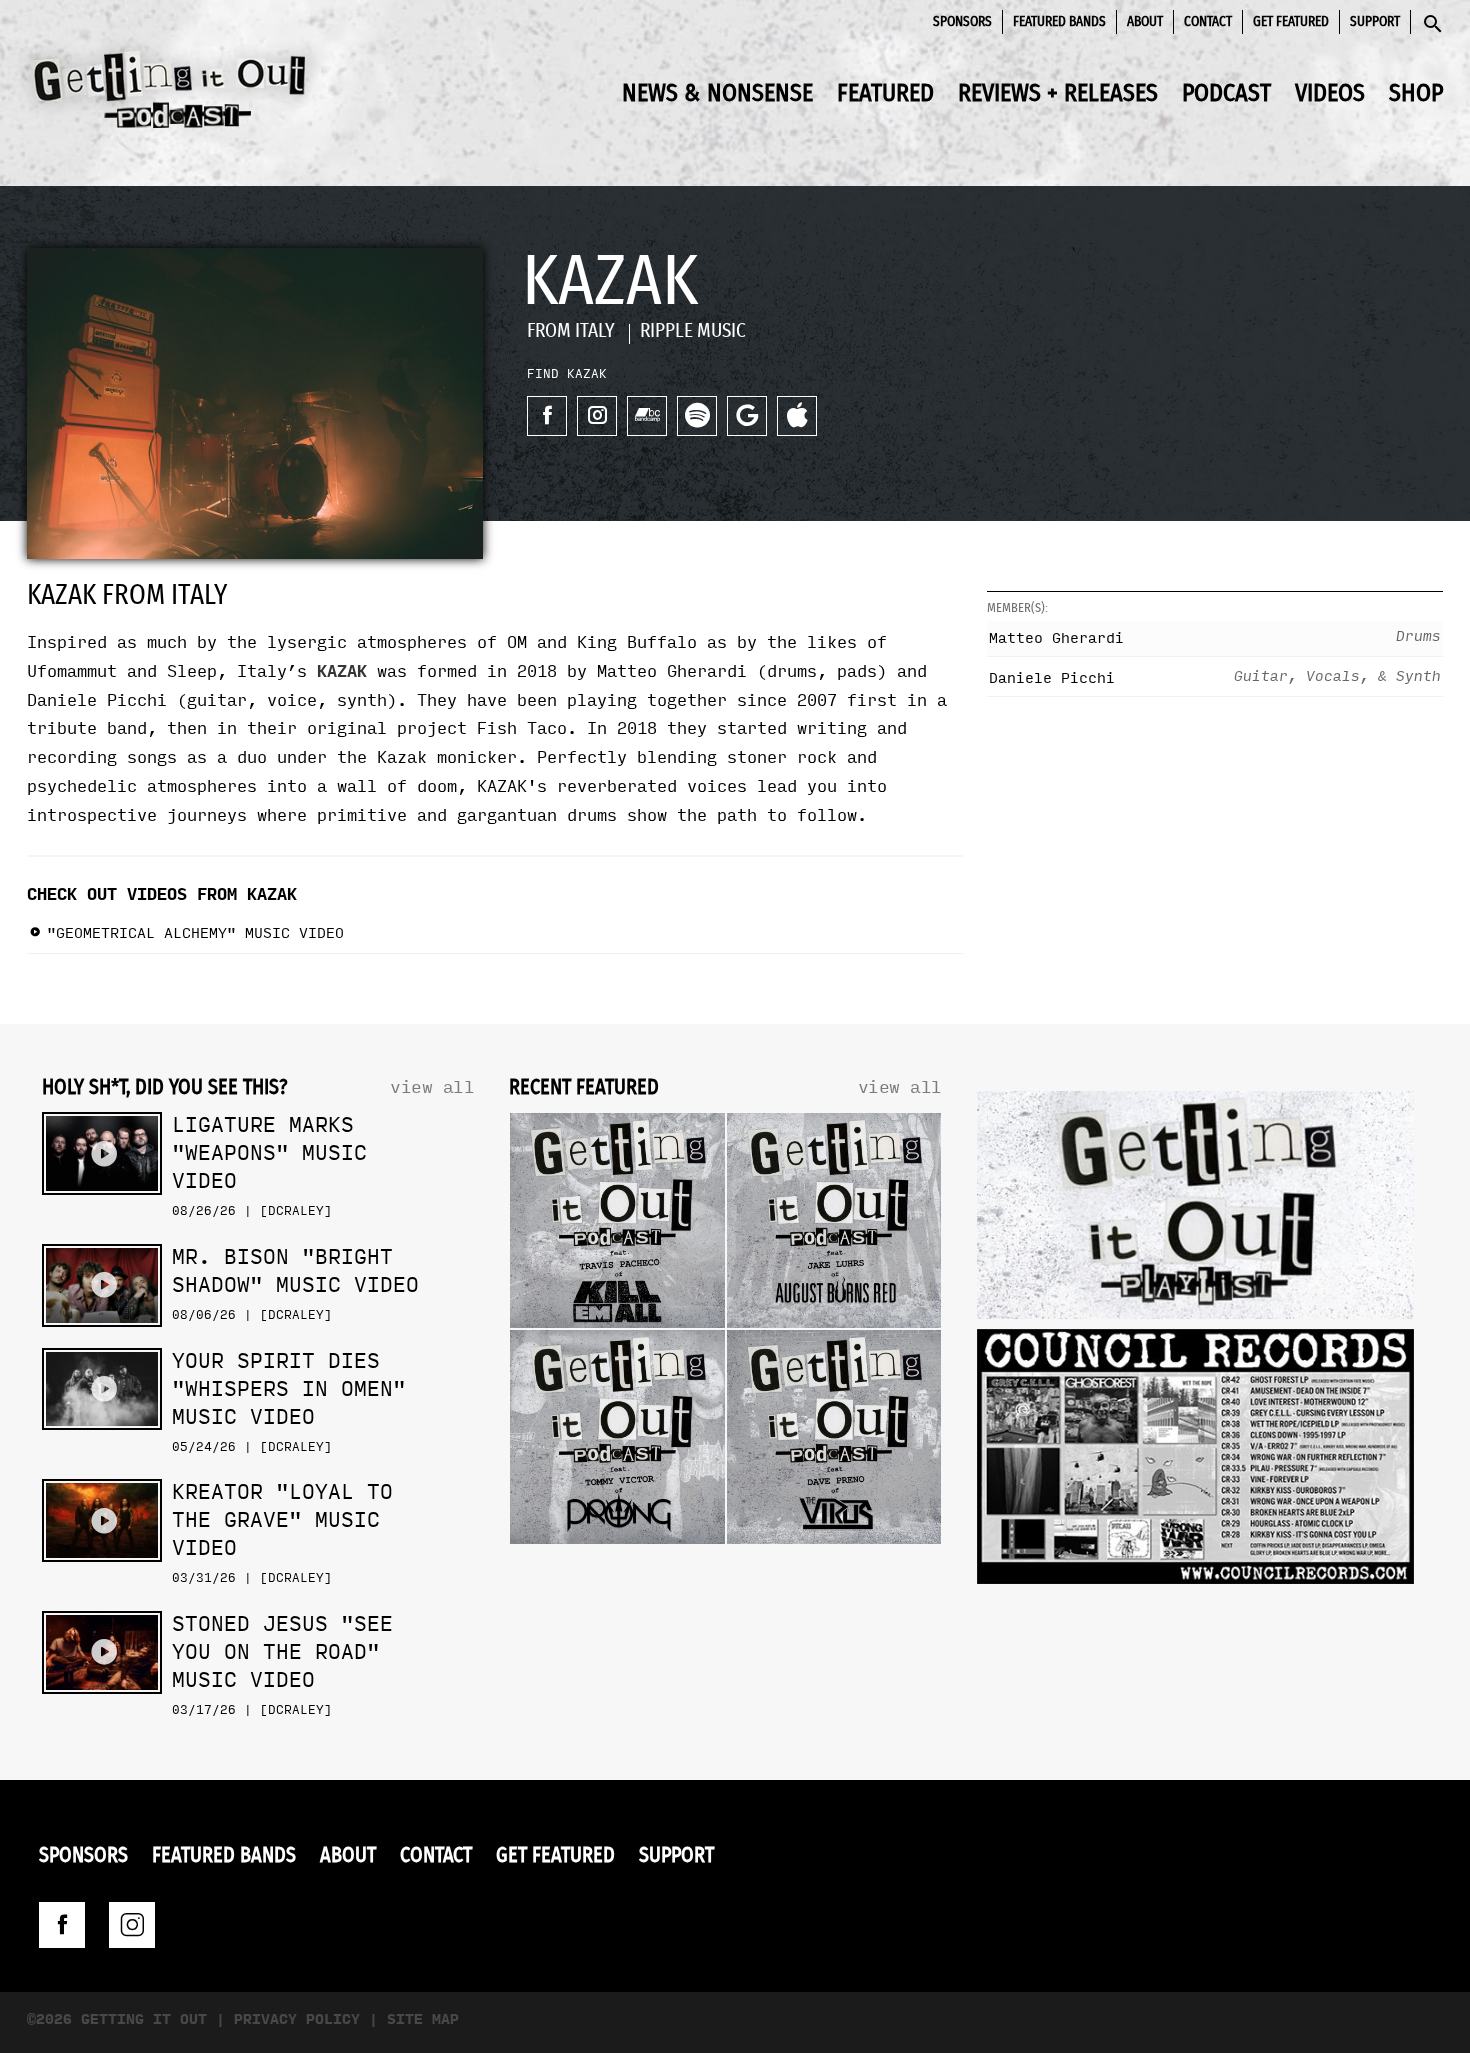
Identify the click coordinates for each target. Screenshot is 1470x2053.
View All (432, 1087)
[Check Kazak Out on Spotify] (697, 416)
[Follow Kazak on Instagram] (597, 416)
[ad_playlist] (1195, 1210)
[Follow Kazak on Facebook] (547, 416)
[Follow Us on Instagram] (132, 1925)
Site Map (423, 2019)
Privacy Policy (297, 2019)
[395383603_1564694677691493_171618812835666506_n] (1195, 1461)
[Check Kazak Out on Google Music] (747, 416)
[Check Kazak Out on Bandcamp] (647, 416)
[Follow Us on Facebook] (62, 1925)
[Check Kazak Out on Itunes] (797, 416)
